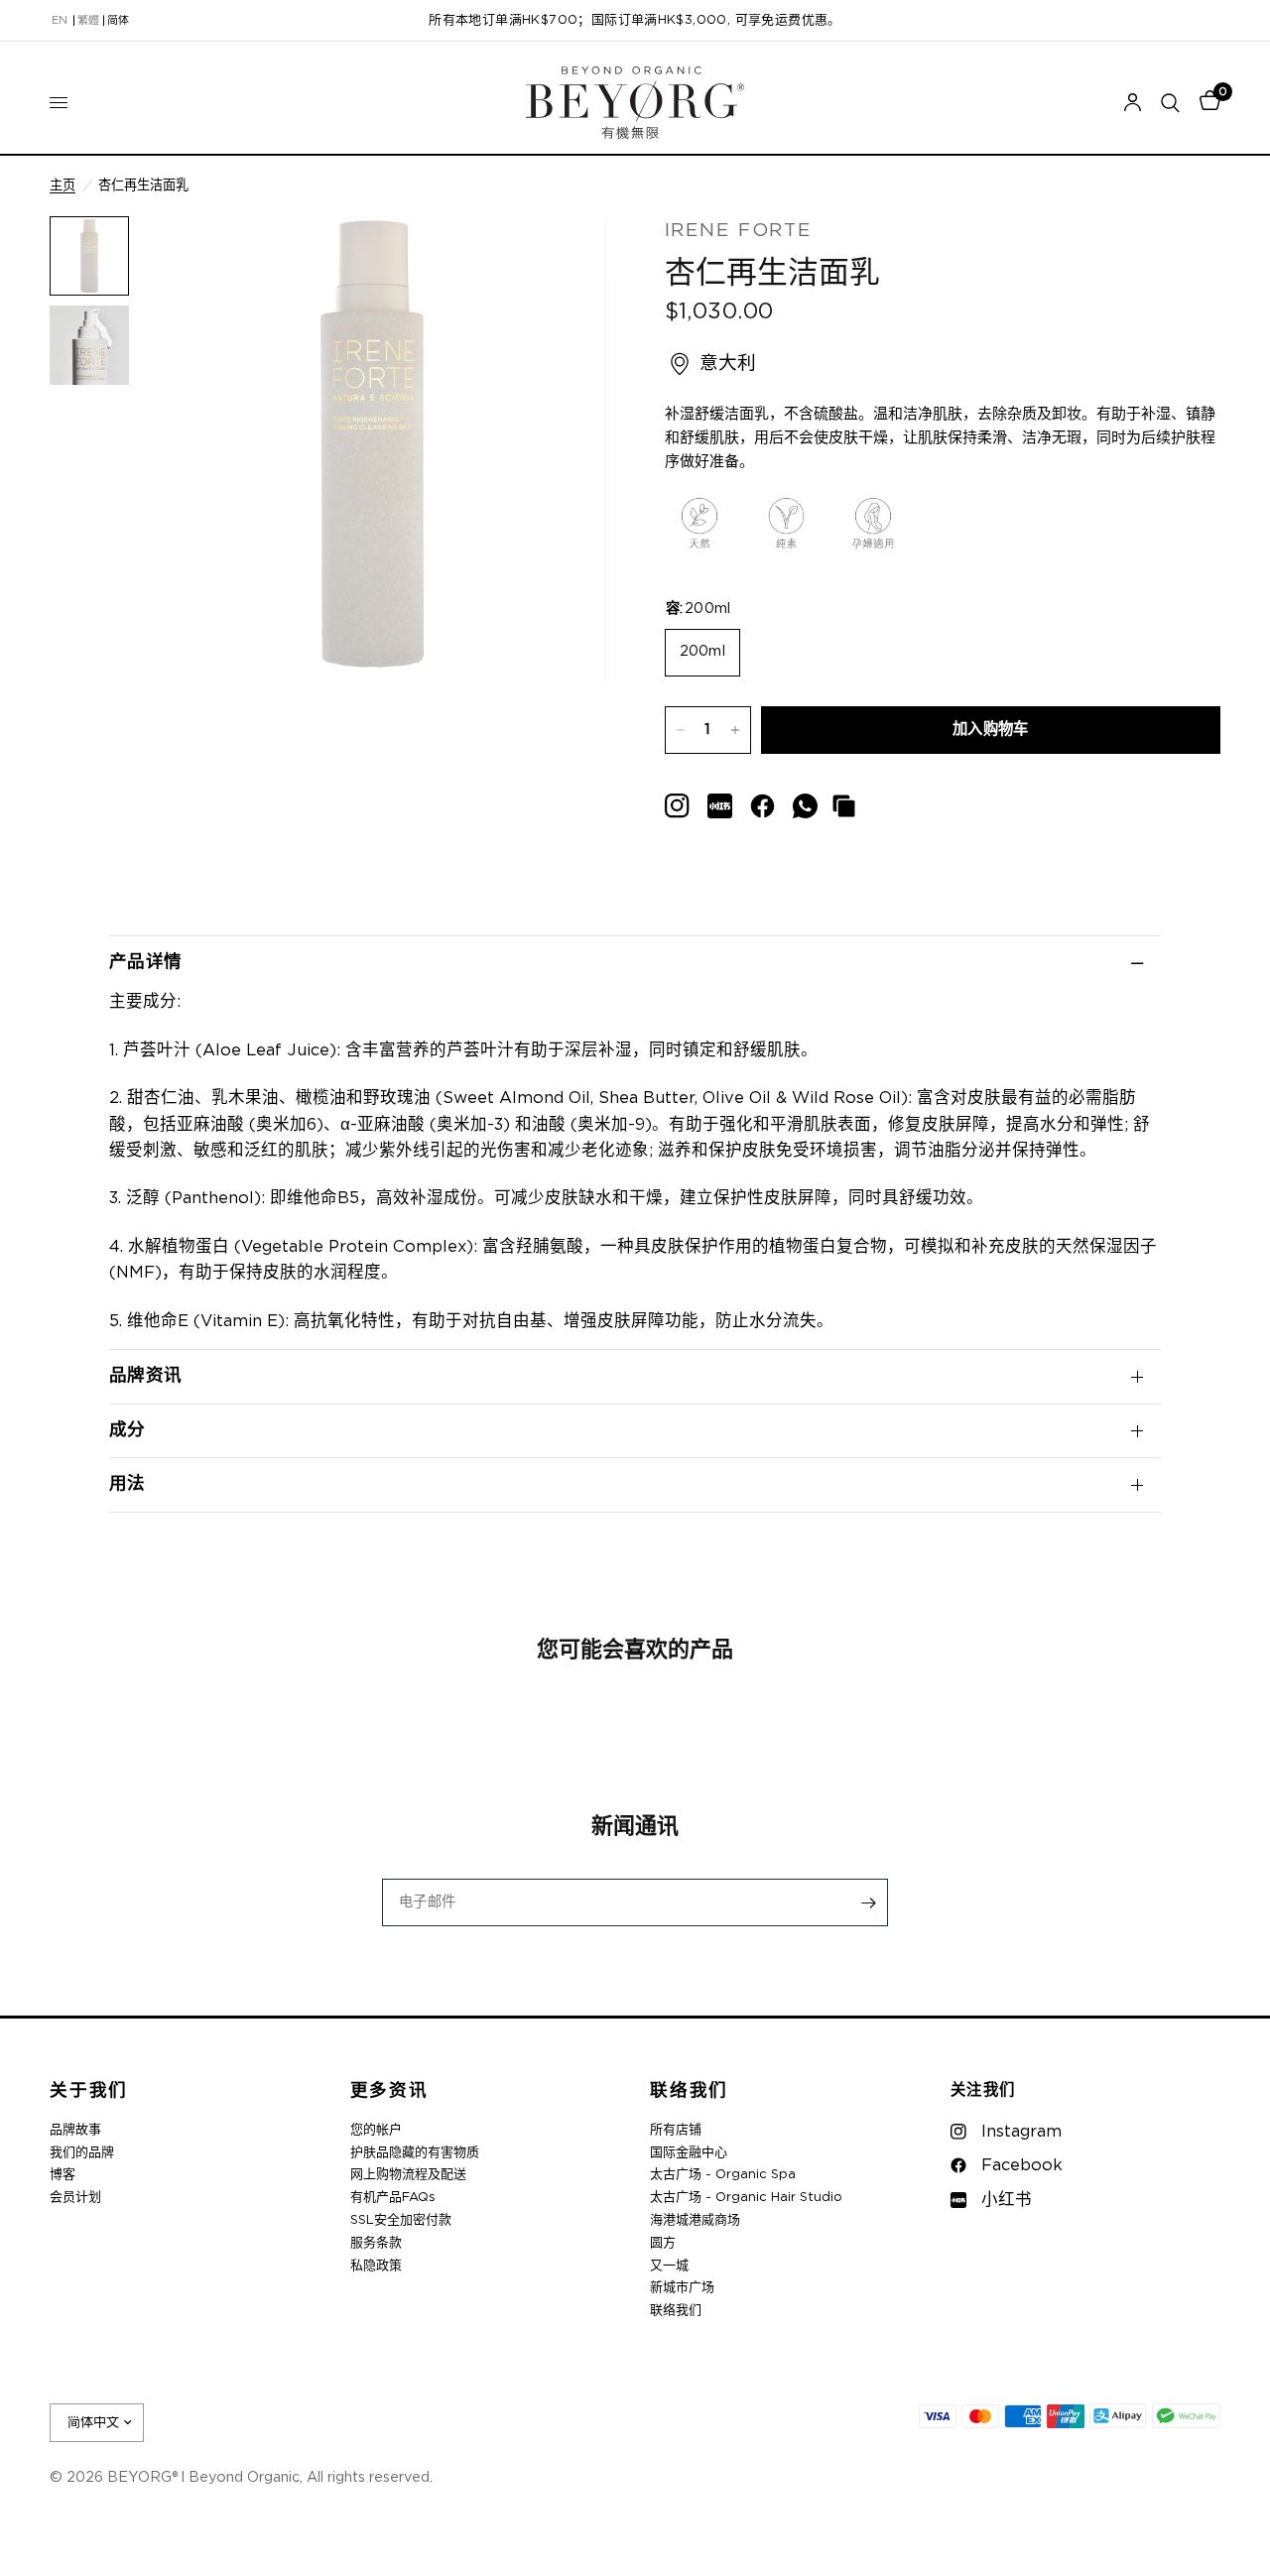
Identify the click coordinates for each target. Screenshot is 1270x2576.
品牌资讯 (145, 1376)
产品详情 (145, 962)
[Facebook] (762, 806)
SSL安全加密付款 (401, 2220)
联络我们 (689, 2091)
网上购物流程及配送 (408, 2175)
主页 (63, 185)
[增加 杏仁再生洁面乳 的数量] (735, 730)
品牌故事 (75, 2130)
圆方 (663, 2243)
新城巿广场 (682, 2288)
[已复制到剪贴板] (844, 806)
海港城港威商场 (695, 2220)
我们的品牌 (82, 2153)
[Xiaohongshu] (677, 806)
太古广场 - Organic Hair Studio (746, 2198)
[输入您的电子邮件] (868, 1902)
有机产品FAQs (393, 2198)
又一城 (669, 2266)
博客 (63, 2175)
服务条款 (376, 2243)
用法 (127, 1484)
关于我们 (89, 2091)
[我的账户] (1133, 103)
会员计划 (75, 2198)
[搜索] (1170, 103)
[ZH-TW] (88, 21)
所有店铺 (676, 2130)
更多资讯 (389, 2091)
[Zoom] (565, 258)
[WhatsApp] (805, 806)
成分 (127, 1430)
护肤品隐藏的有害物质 (415, 2153)
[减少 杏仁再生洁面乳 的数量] (681, 730)
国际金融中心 (689, 2153)
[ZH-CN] (118, 21)
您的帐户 (376, 2130)
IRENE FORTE (739, 231)
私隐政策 (376, 2266)
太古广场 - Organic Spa (723, 2175)
